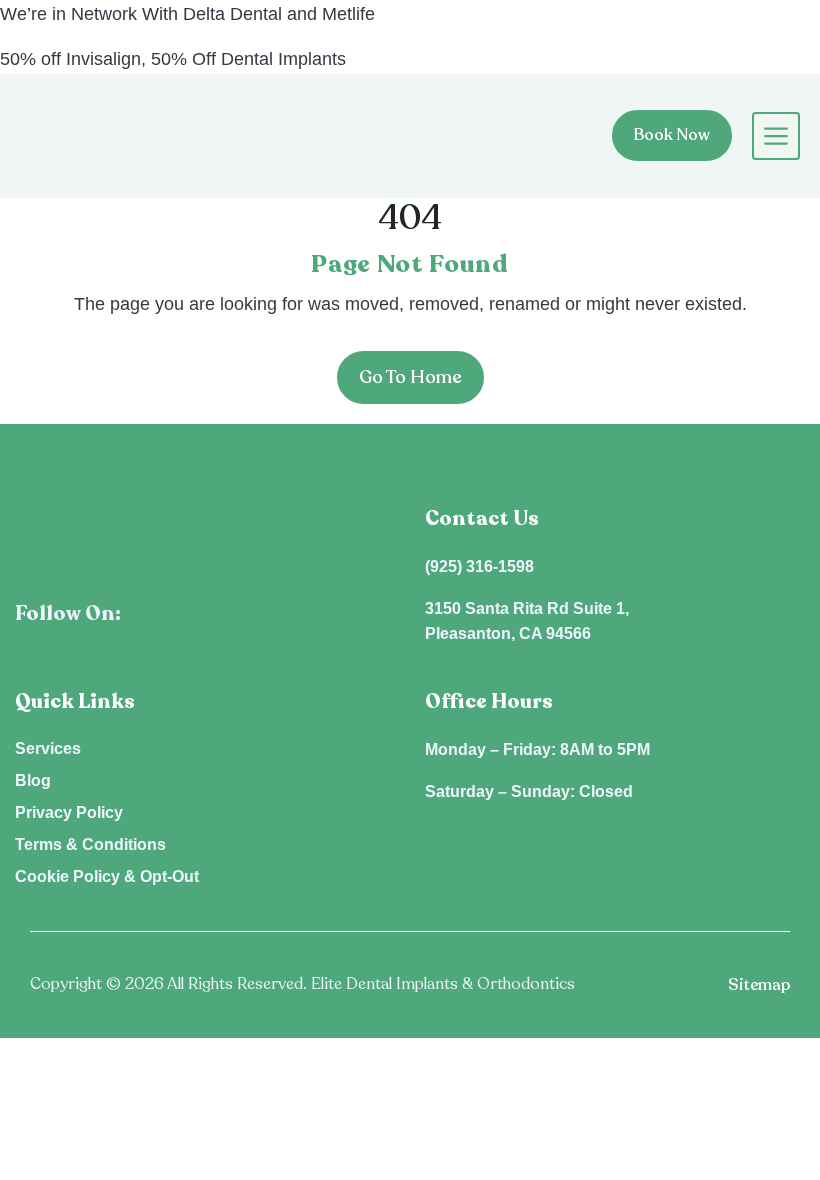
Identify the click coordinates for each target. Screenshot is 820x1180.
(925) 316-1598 (479, 566)
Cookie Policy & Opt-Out (107, 876)
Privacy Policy (69, 812)
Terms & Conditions (90, 844)
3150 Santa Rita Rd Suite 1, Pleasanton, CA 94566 (527, 621)
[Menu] (766, 136)
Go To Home (410, 377)
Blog (33, 780)
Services (48, 748)
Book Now (672, 135)
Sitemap (759, 985)
